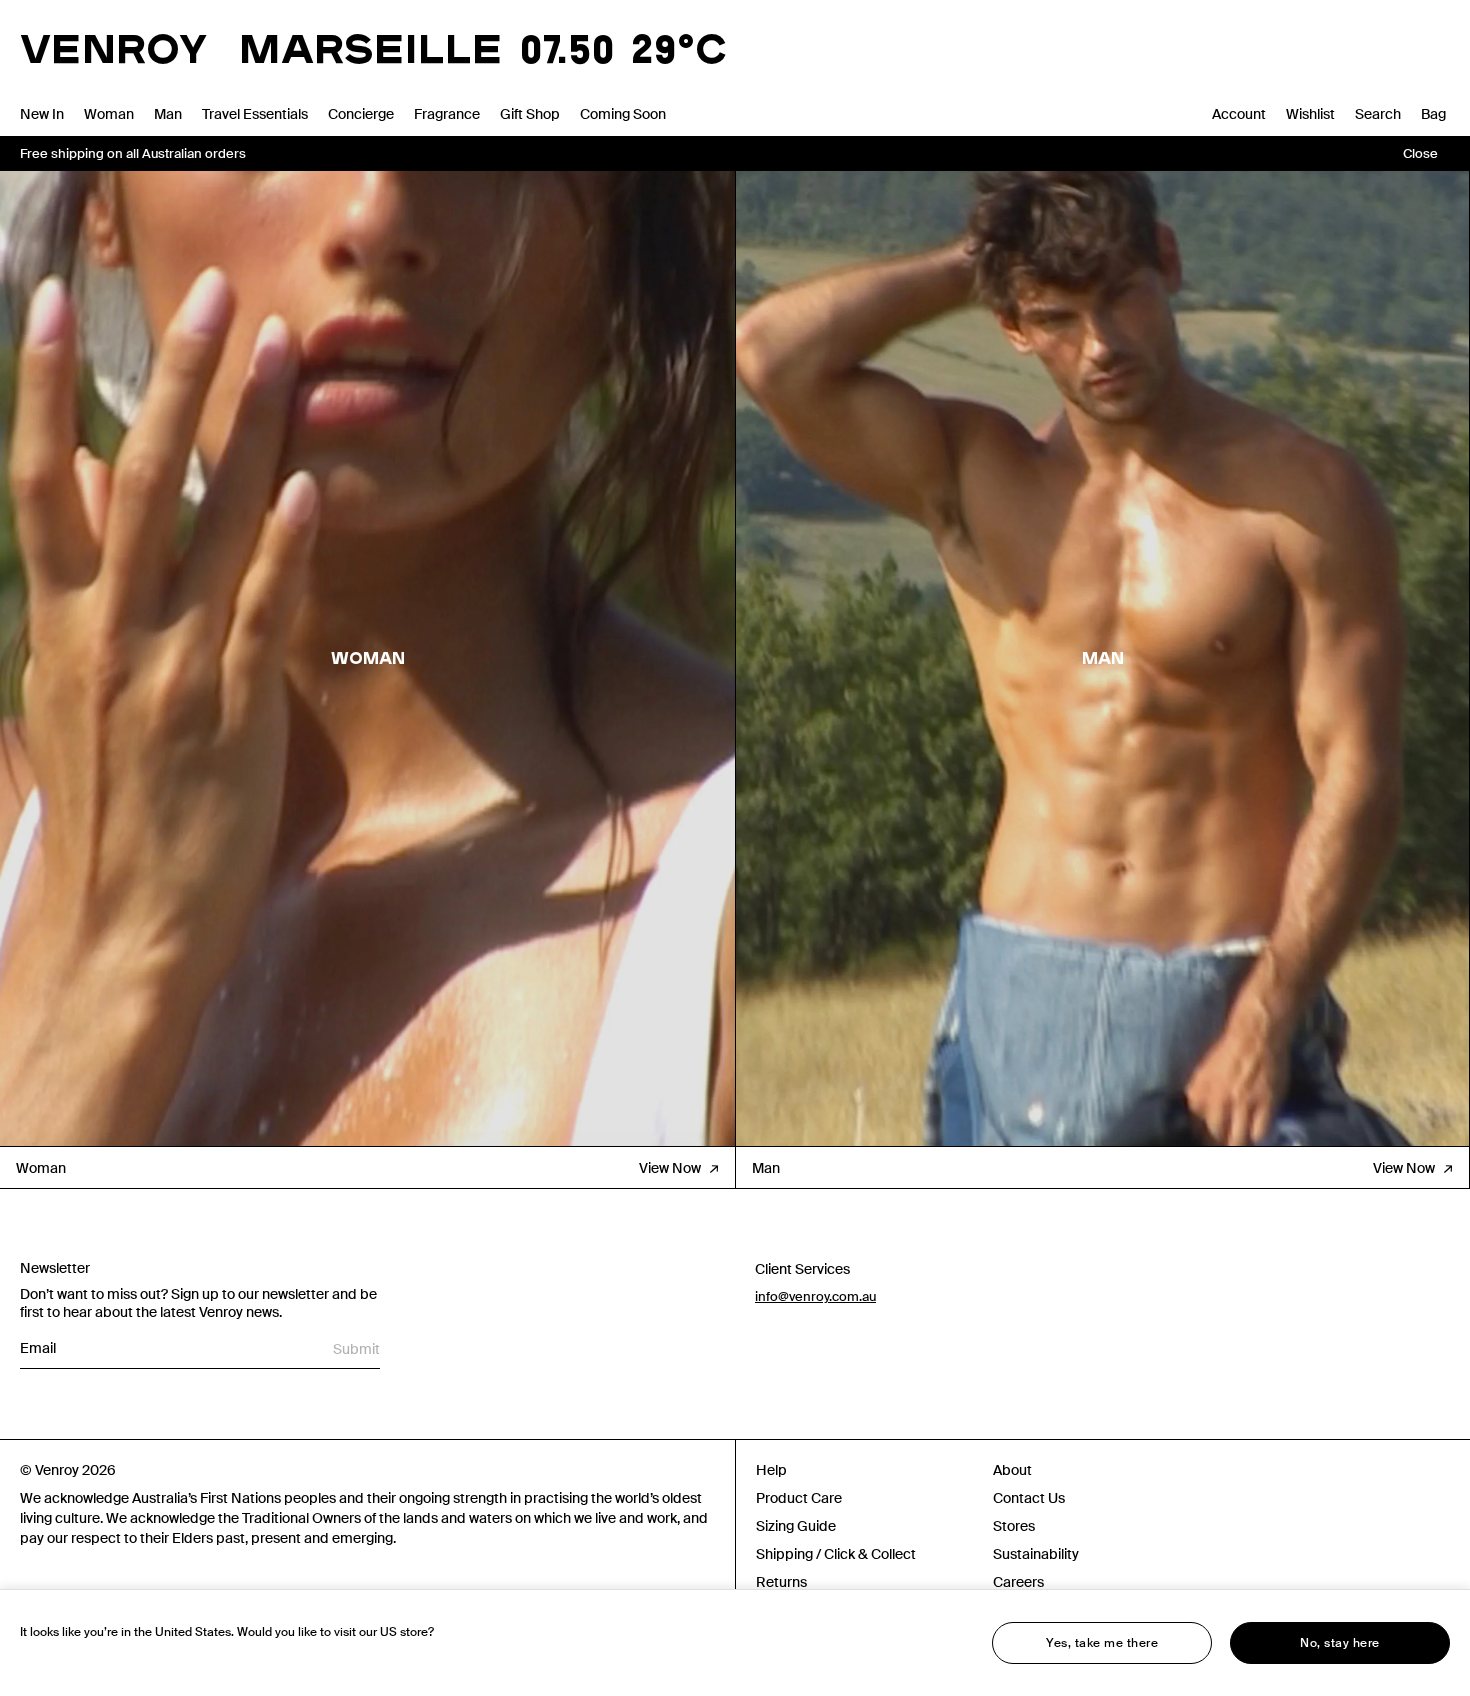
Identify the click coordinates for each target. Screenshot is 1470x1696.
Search (1378, 114)
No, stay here (1340, 1643)
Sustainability (1036, 1554)
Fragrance (447, 114)
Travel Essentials (255, 114)
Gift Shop (530, 114)
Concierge (361, 114)
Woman (109, 114)
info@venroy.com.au (815, 1296)
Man (168, 114)
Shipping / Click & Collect (836, 1554)
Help (771, 1470)
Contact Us (1029, 1498)
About (1012, 1470)
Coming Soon (623, 114)
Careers (1018, 1582)
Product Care (799, 1498)
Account (1239, 114)
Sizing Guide (796, 1526)
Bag (1433, 114)
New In (42, 114)
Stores (1014, 1526)
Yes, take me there (1102, 1643)
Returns (781, 1582)
